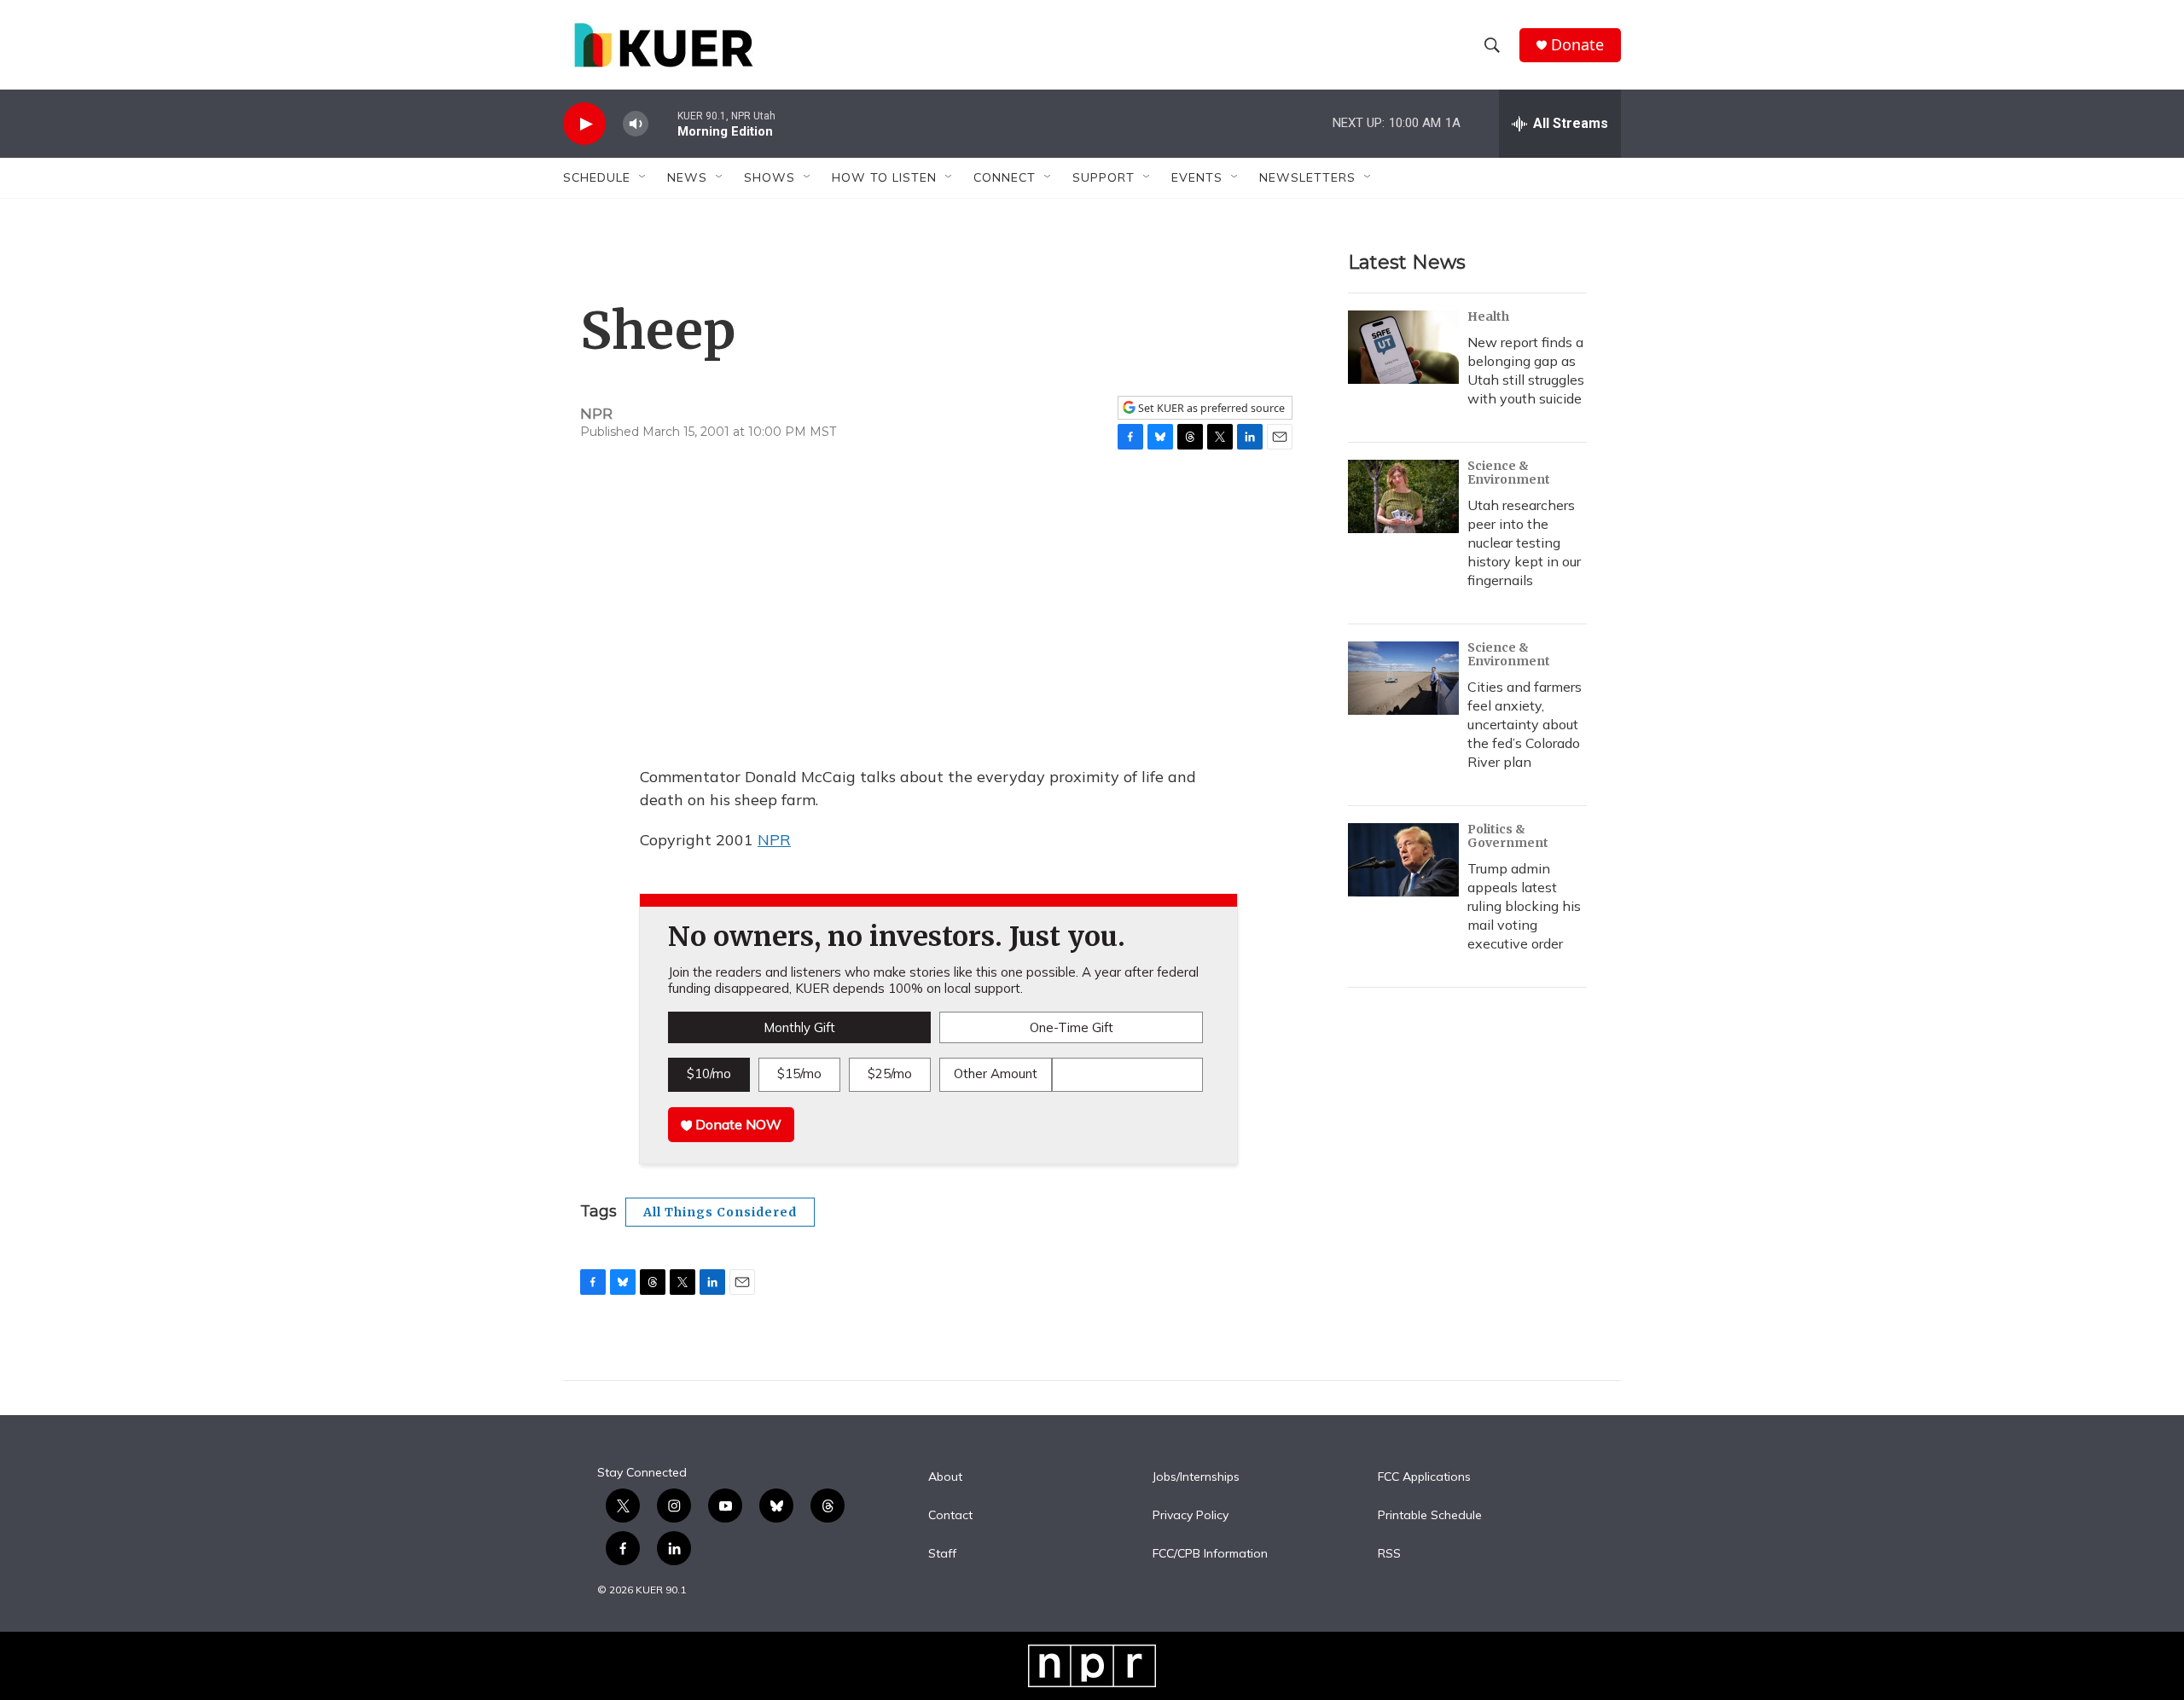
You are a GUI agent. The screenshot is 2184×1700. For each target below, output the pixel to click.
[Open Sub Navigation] (643, 177)
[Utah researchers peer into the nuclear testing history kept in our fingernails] (1403, 496)
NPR (774, 840)
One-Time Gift (1072, 1027)
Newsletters (1307, 177)
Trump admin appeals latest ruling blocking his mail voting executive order (1524, 906)
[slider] (663, 123)
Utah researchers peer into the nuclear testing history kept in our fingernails (1524, 542)
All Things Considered (720, 1212)
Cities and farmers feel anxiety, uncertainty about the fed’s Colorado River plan (1525, 724)
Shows (770, 177)
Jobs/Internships (1196, 1477)
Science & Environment (1509, 473)
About (945, 1477)
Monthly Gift (799, 1027)
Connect (1005, 177)
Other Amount (996, 1073)
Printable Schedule (1430, 1516)
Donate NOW (737, 1124)
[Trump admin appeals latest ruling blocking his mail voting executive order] (1403, 860)
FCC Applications (1424, 1477)
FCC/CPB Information (1210, 1554)
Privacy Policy (1191, 1516)
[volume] (636, 124)
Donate (1577, 45)
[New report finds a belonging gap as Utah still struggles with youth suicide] (1403, 347)
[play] (584, 124)
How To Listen (884, 177)
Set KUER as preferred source (1210, 408)
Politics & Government (1508, 836)
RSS (1389, 1554)
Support (1104, 177)
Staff (942, 1554)
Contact (950, 1516)
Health (1488, 316)
